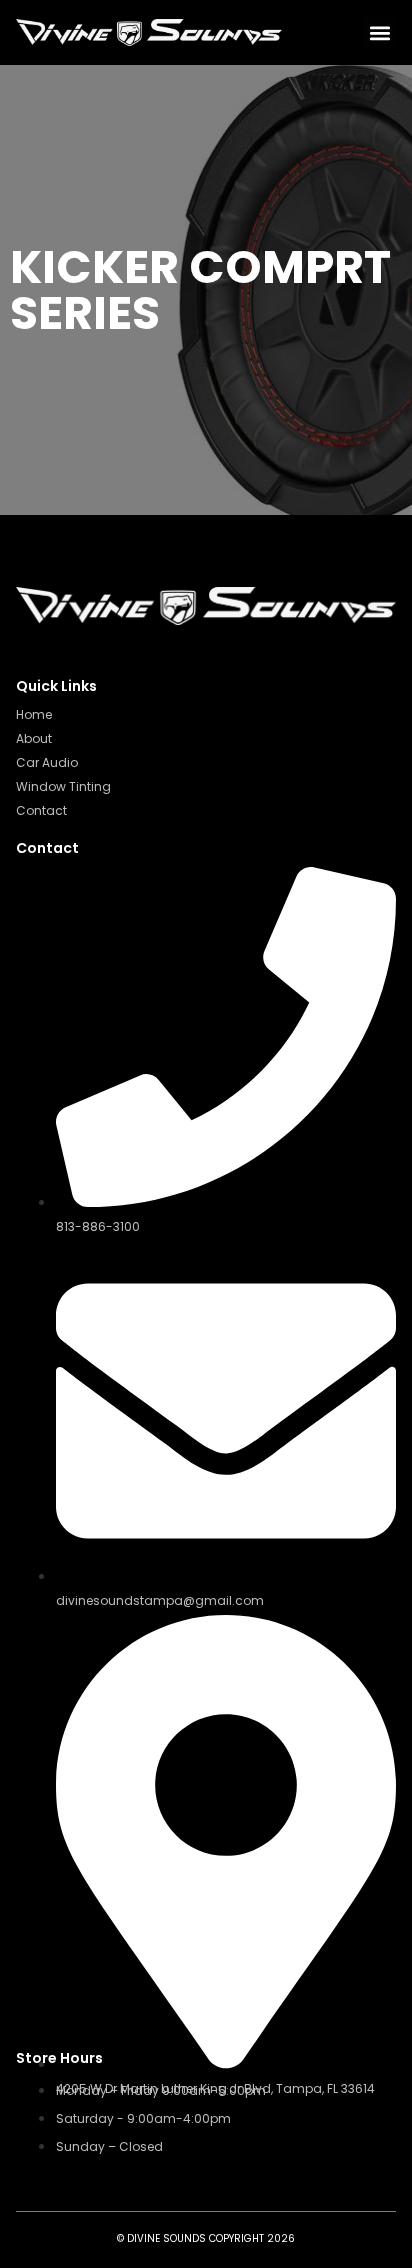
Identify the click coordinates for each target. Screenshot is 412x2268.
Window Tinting (63, 786)
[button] (379, 32)
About (34, 738)
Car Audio (47, 762)
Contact (41, 810)
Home (34, 714)
